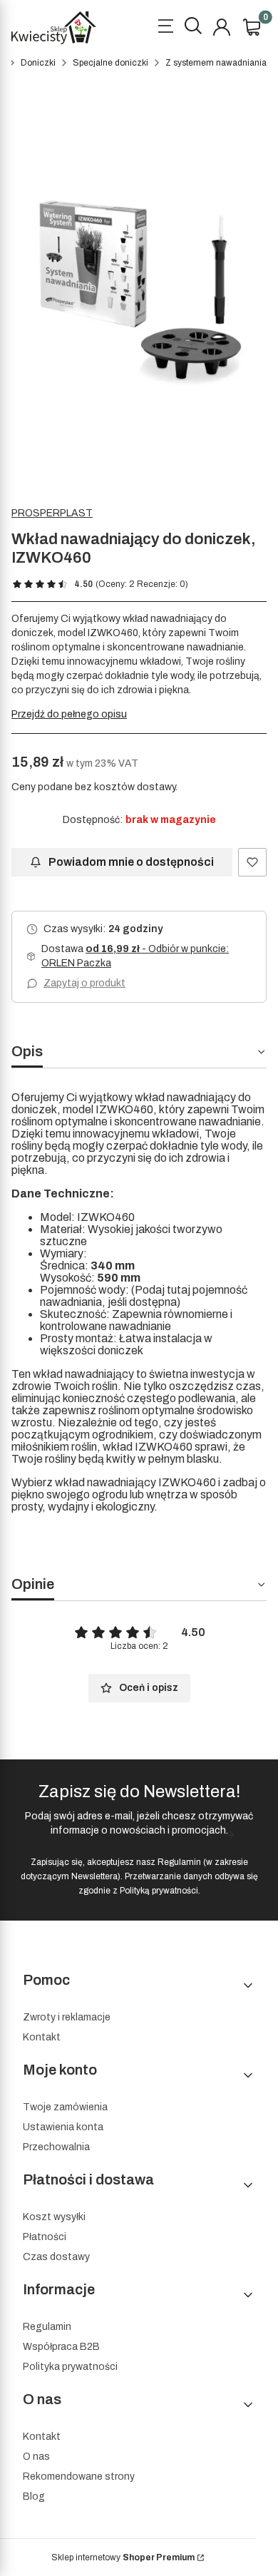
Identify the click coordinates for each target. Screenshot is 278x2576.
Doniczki (38, 63)
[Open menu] (165, 28)
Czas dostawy (56, 2257)
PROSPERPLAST (52, 513)
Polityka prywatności (70, 2367)
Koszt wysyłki (54, 2217)
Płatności (45, 2237)
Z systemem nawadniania (216, 63)
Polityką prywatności (159, 1891)
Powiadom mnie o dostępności (131, 862)
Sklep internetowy (123, 2557)
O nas (36, 2457)
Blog (34, 2496)
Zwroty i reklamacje (67, 2017)
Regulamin (179, 1862)
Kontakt (42, 2037)
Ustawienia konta (63, 2127)
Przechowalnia (56, 2147)
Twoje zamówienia (65, 2107)
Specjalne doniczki (110, 63)
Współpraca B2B (61, 2347)
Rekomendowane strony (79, 2477)
